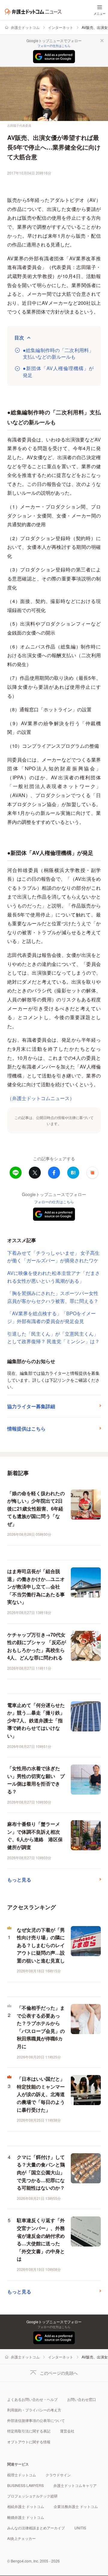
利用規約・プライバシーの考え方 (34, 2410)
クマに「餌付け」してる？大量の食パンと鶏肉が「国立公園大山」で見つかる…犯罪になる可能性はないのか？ (41, 2172)
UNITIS (80, 2528)
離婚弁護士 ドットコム (26, 2517)
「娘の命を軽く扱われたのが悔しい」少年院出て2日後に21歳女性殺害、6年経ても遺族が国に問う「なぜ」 (36, 1509)
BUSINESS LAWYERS (25, 2485)
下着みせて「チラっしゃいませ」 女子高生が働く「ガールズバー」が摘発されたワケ (53, 1257)
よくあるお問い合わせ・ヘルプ (32, 2399)
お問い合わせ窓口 (82, 2399)
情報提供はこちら (26, 1429)
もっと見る (19, 1880)
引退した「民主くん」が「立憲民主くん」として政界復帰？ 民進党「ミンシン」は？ (53, 1338)
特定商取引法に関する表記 (29, 2431)
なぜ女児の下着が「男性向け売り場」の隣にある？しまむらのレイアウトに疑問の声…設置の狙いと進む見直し (41, 1945)
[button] (92, 1173)
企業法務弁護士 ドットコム (76, 2506)
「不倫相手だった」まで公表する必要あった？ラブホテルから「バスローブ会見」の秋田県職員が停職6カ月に (41, 2027)
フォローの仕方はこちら (54, 46)
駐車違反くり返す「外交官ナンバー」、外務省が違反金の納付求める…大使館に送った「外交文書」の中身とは (41, 2239)
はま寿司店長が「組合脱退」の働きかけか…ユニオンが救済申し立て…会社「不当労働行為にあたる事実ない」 (36, 1586)
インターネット (61, 27)
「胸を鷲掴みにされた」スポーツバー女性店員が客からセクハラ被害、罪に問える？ (53, 1297)
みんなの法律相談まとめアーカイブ (36, 2528)
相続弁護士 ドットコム (26, 2506)
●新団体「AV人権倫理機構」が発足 (58, 372)
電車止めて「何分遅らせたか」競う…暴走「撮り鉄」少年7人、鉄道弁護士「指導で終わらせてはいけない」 (36, 1720)
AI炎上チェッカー (21, 2538)
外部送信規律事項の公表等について (36, 2420)
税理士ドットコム (22, 2475)
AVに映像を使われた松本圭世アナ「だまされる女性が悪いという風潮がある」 (54, 1277)
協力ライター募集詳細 (31, 1406)
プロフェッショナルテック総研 (32, 2496)
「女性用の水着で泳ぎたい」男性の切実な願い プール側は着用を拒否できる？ (36, 1780)
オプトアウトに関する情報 (29, 2442)
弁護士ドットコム (25, 27)
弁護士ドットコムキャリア (75, 2485)
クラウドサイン (58, 2475)
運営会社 (67, 2431)
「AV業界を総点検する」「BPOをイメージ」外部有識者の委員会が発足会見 (51, 1317)
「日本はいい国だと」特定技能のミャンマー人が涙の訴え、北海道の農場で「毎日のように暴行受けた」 (41, 2094)
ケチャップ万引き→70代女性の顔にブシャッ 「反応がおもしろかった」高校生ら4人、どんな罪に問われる (37, 1646)
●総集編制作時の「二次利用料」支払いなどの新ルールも (58, 354)
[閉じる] (102, 41)
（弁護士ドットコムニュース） (41, 1098)
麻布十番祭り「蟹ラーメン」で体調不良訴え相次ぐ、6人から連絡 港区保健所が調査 (35, 1835)
